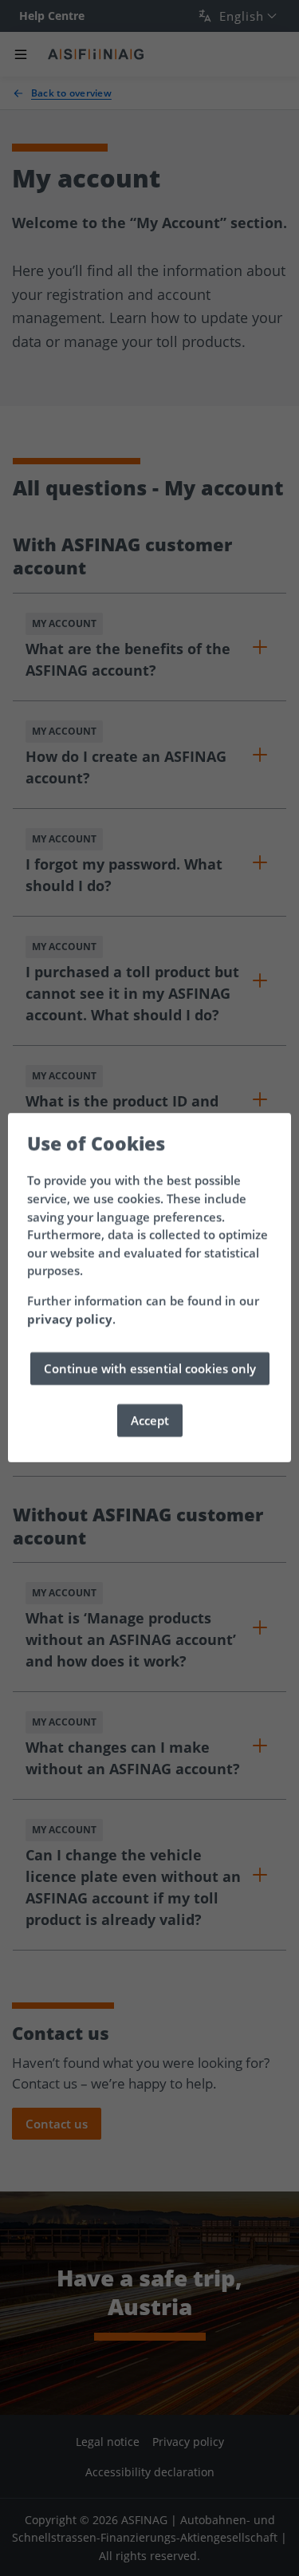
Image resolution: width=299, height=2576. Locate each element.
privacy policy (70, 1319)
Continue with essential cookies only (150, 1369)
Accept (150, 1421)
